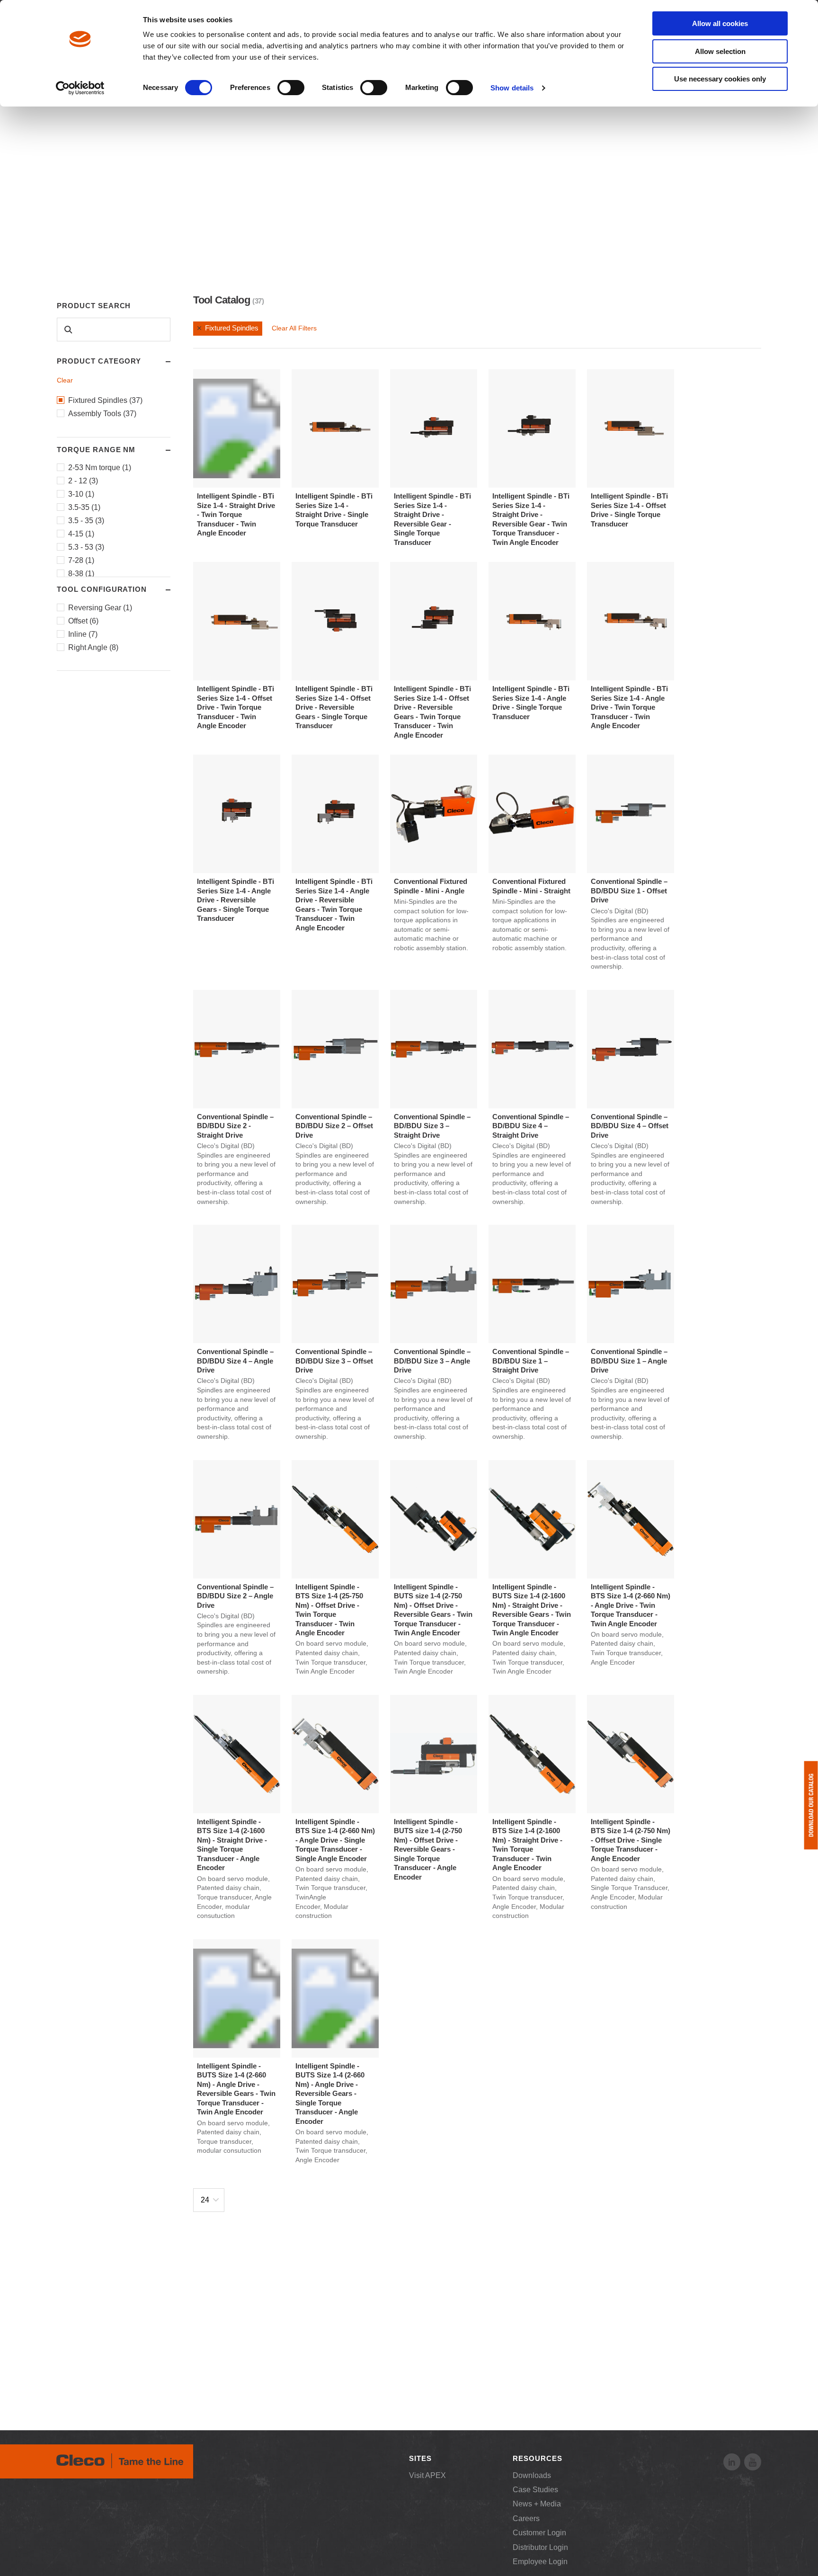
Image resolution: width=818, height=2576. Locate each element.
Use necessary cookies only (720, 79)
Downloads (532, 2475)
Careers (526, 2518)
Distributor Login (540, 2547)
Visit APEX (427, 2475)
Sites (420, 2458)
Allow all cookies (720, 23)
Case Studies (535, 2490)
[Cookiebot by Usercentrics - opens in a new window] (80, 88)
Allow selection (720, 51)
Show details (512, 88)
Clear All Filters (294, 328)
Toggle (159, 362)
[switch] (291, 88)
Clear (65, 380)
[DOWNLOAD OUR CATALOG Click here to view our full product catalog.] (811, 1805)
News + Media (537, 2504)
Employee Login (540, 2562)
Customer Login (539, 2533)
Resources (537, 2458)
